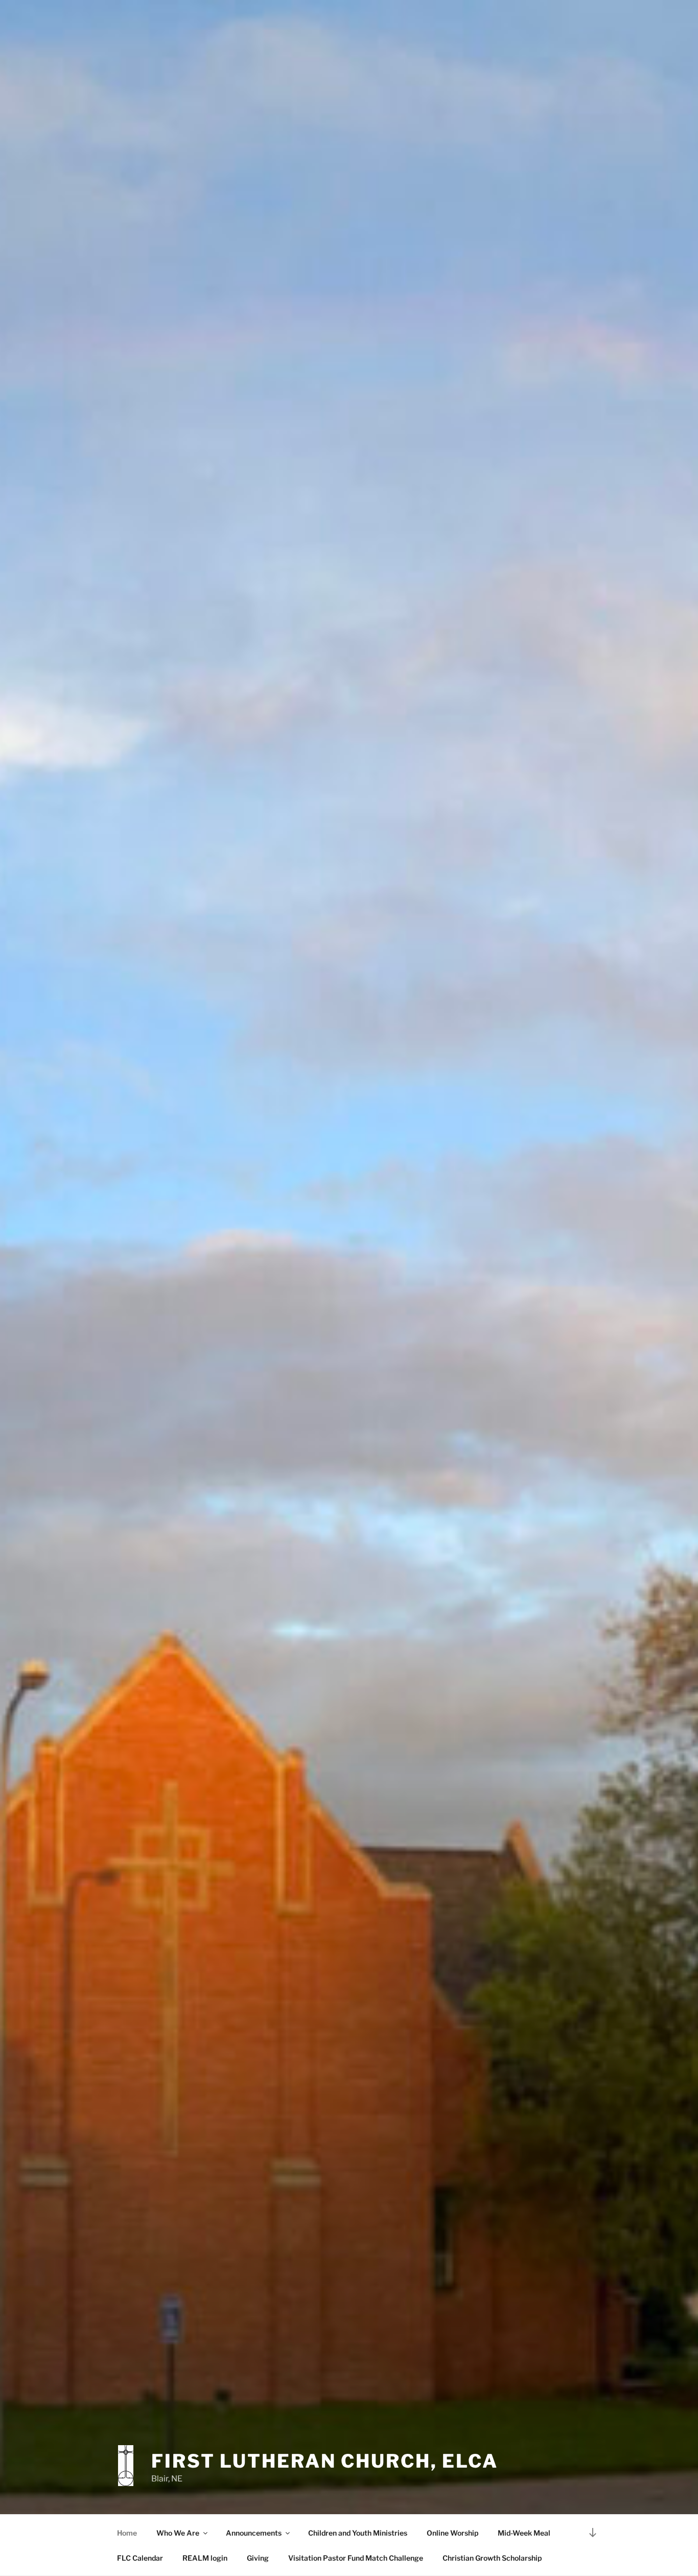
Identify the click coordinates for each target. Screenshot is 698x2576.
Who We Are (178, 2533)
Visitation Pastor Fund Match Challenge (356, 2558)
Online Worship (452, 2533)
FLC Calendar (140, 2558)
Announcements (254, 2533)
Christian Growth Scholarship (492, 2558)
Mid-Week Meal (524, 2533)
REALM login (205, 2558)
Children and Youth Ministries (358, 2533)
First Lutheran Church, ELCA (325, 2461)
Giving (258, 2558)
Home (127, 2533)
